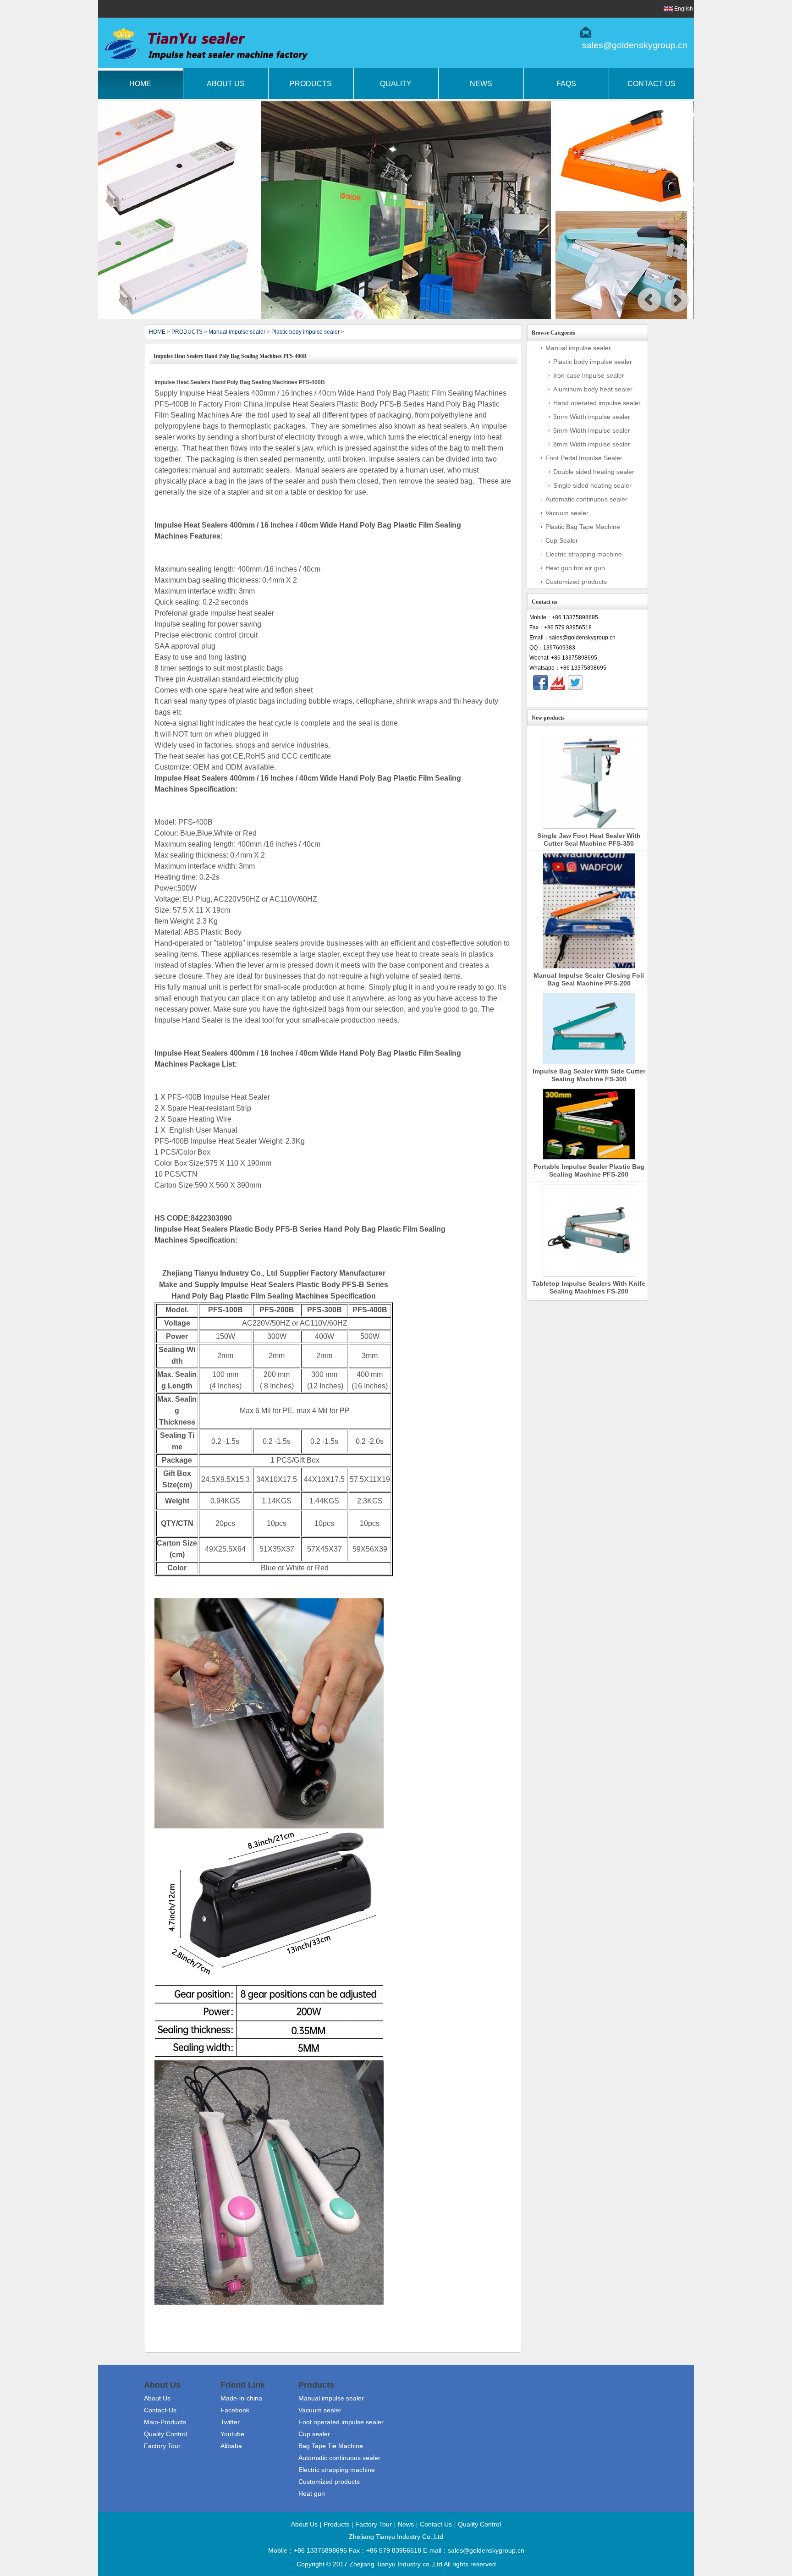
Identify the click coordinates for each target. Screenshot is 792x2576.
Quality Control (165, 2434)
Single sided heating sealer (592, 485)
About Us (226, 84)
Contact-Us (160, 2410)
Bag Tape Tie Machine (331, 2446)
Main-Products (165, 2422)
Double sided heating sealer (594, 472)
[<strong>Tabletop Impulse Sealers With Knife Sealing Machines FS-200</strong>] (589, 1230)
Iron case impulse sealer (589, 375)
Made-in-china (241, 2398)
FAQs (566, 84)
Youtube (232, 2434)
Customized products (576, 582)
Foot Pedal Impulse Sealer (584, 458)
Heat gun (312, 2493)
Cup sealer (314, 2434)
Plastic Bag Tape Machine (583, 527)
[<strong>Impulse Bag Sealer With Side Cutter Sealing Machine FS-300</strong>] (589, 1028)
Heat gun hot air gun (575, 568)
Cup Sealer (562, 540)
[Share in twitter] (575, 683)
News (481, 84)
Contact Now (587, 699)
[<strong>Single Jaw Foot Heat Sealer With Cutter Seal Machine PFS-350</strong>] (589, 782)
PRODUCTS (187, 332)
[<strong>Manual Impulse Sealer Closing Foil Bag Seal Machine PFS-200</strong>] (589, 911)
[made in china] (558, 683)
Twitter (230, 2422)
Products (311, 84)
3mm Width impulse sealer (592, 417)
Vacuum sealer (567, 513)
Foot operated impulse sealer (341, 2422)
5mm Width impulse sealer (592, 430)
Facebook (235, 2410)
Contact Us (652, 84)
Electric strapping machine (584, 554)
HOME (157, 332)
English (684, 9)
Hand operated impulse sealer (597, 403)
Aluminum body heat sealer (593, 389)
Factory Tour (162, 2446)
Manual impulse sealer (237, 332)
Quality (396, 84)
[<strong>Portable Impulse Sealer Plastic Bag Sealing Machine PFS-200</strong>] (589, 1124)
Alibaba (231, 2446)
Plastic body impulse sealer (305, 332)
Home (140, 84)
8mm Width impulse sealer (592, 444)
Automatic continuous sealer (586, 499)
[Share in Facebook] (540, 683)
